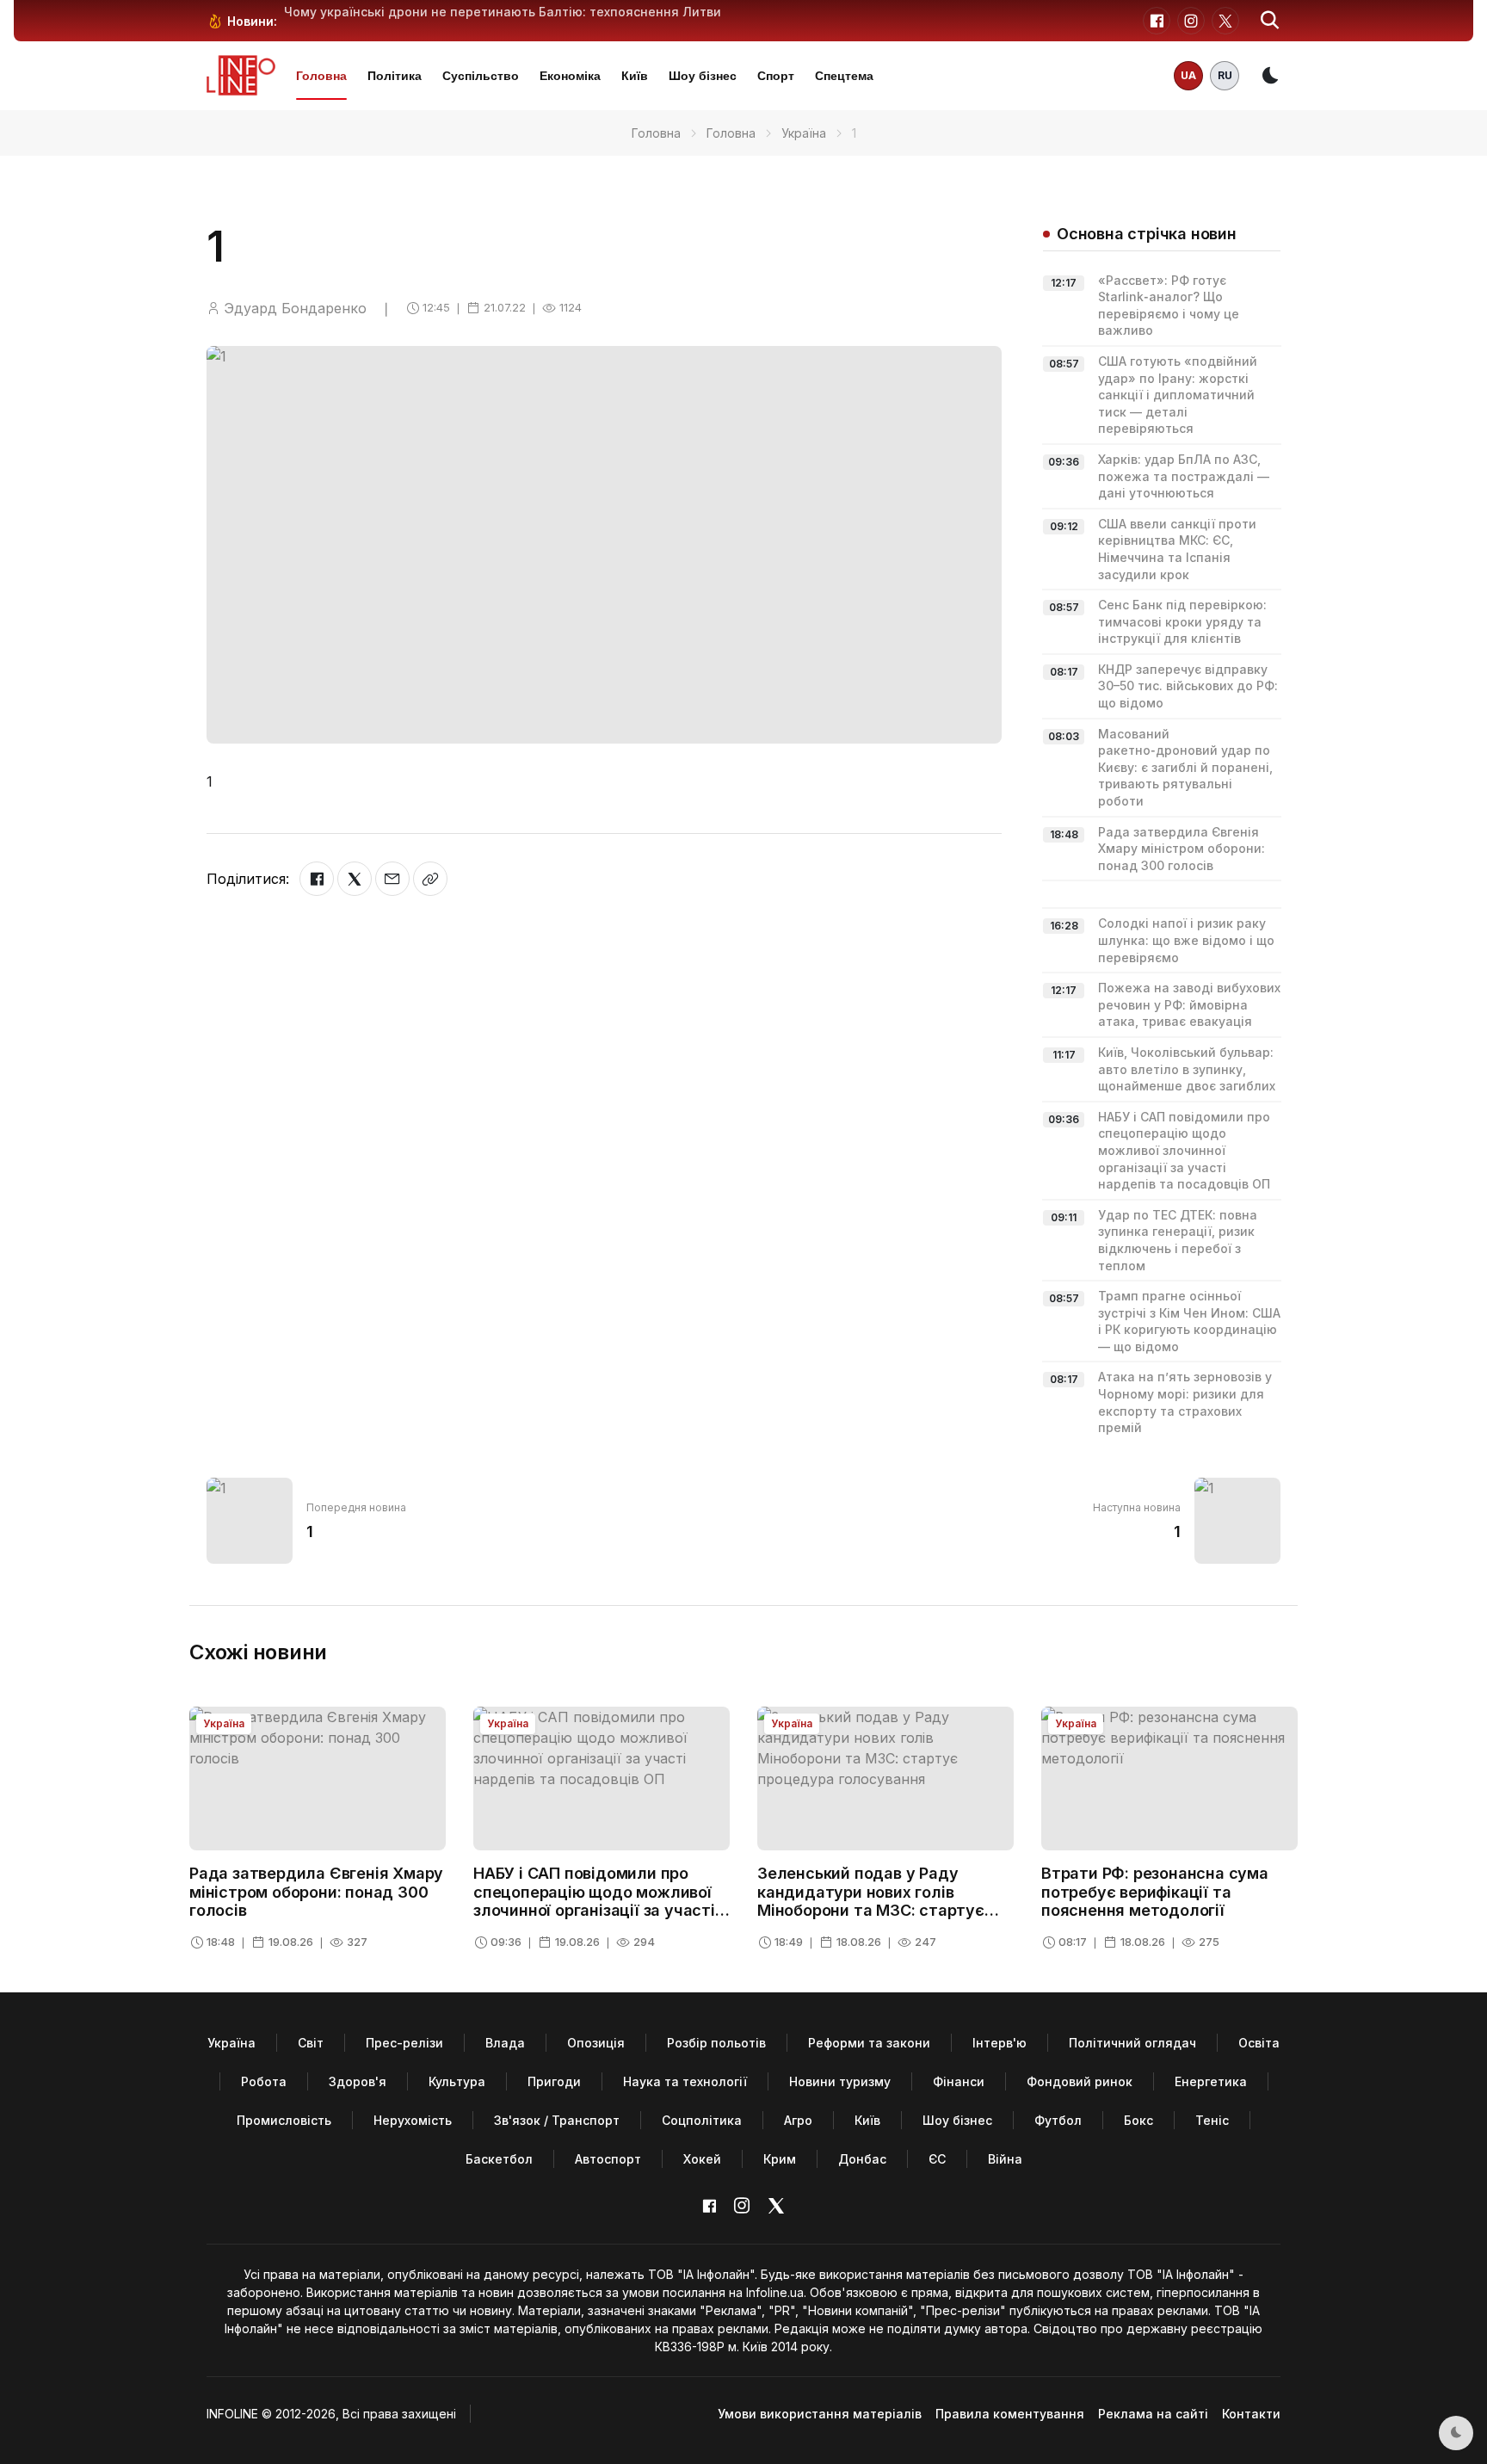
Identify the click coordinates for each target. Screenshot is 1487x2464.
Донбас (862, 2159)
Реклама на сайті (1153, 2414)
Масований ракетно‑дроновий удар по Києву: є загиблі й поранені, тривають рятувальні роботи (1185, 767)
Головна (321, 76)
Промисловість (284, 2120)
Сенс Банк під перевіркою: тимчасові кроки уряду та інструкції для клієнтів (1182, 621)
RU (1225, 75)
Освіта (1259, 2043)
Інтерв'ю (1000, 2043)
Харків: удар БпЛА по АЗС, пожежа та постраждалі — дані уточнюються (1184, 476)
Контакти (1251, 2414)
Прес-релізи (404, 2043)
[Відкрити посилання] (430, 879)
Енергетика (1211, 2081)
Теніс (1212, 2120)
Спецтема (844, 76)
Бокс (1138, 2120)
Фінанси (959, 2081)
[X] (355, 879)
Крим (780, 2159)
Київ (635, 76)
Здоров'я (358, 2081)
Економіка (570, 76)
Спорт (776, 76)
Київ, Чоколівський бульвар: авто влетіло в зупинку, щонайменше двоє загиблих (1187, 1069)
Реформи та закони (869, 2043)
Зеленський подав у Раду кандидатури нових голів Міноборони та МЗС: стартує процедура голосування (871, 1901)
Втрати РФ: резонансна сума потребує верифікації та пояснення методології (1155, 1892)
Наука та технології (685, 2081)
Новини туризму (840, 2081)
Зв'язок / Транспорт (557, 2120)
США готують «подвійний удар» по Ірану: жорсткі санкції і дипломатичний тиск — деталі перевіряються (1178, 395)
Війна (1005, 2159)
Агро (798, 2120)
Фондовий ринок (1080, 2081)
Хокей (702, 2159)
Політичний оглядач (1132, 2043)
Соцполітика (702, 2120)
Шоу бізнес (703, 76)
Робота (264, 2081)
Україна (804, 133)
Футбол (1058, 2120)
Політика (395, 76)
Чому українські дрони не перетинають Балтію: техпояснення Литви (503, 12)
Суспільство (481, 76)
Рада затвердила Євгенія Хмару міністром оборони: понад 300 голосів (1182, 849)
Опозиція (596, 2043)
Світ (311, 2043)
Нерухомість (413, 2120)
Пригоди (554, 2081)
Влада (505, 2043)
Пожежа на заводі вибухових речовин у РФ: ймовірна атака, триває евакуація (1189, 1004)
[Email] (392, 879)
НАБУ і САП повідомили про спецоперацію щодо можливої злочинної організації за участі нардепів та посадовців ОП (1184, 1150)
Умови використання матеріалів (820, 2414)
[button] (1270, 21)
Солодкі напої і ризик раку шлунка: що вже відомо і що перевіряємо (1186, 940)
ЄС (937, 2159)
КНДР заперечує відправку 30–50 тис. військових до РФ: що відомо (1188, 686)
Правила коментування (1010, 2414)
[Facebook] (317, 879)
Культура (457, 2081)
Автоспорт (608, 2159)
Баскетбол (499, 2159)
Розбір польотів (716, 2043)
